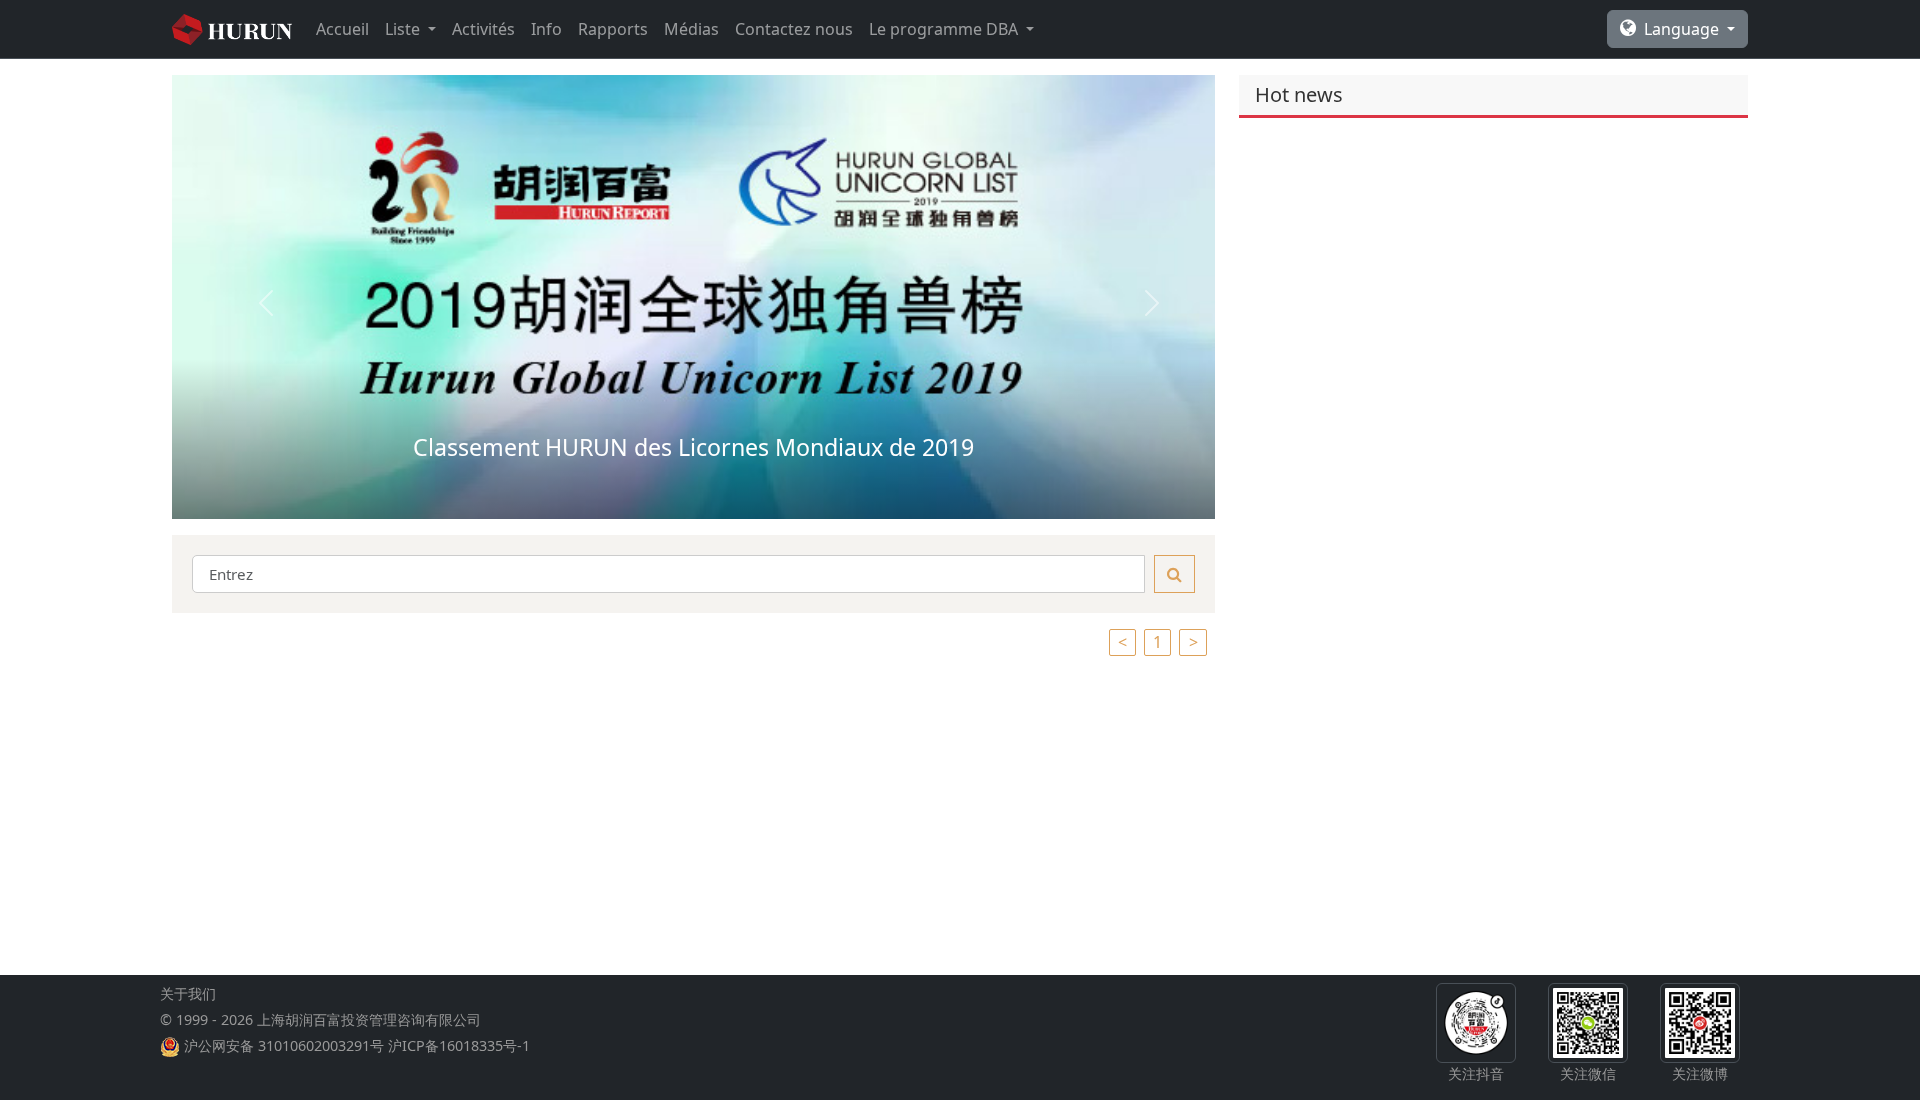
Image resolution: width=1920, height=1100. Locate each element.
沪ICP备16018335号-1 (459, 1045)
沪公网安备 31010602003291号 (284, 1045)
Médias (691, 29)
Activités (483, 29)
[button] (250, 296)
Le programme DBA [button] (945, 29)
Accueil (342, 29)
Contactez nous (794, 29)
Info (546, 29)
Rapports (613, 29)
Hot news (1299, 94)
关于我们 (188, 993)
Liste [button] (404, 29)
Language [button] (1683, 29)
